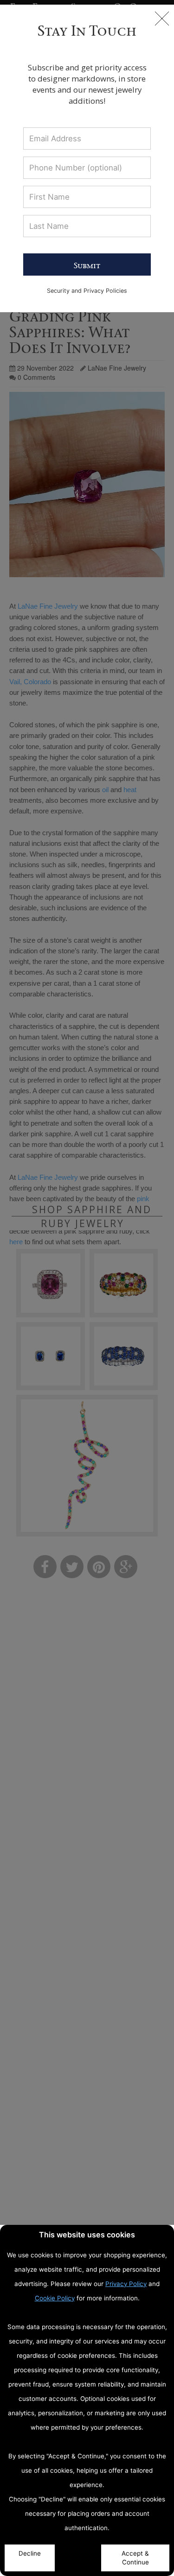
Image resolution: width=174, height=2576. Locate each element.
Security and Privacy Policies (87, 291)
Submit (87, 265)
